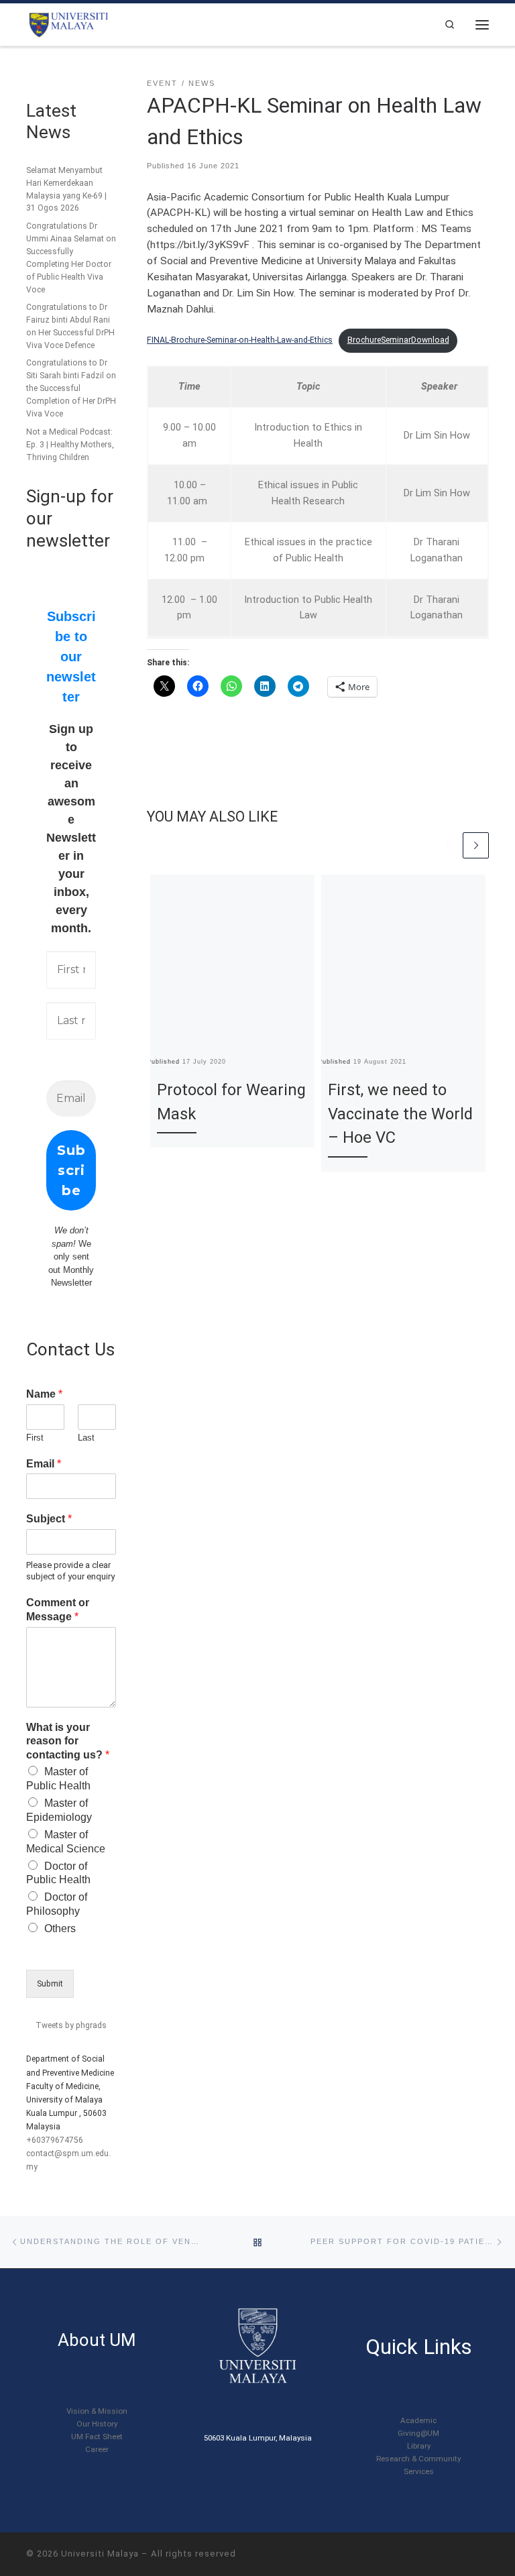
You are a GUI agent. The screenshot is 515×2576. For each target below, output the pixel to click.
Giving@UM (418, 2433)
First (35, 1438)
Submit (50, 1984)
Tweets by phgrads (71, 2025)
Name (44, 1394)
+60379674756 (55, 2140)
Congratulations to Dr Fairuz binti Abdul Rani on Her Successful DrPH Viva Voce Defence (70, 326)
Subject (49, 1519)
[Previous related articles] (448, 845)
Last (86, 1438)
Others (60, 1928)
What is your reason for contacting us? (68, 1741)
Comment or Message (58, 1610)
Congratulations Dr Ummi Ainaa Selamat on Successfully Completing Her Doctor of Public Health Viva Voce (71, 258)
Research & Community (418, 2459)
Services (419, 2471)
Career (97, 2449)
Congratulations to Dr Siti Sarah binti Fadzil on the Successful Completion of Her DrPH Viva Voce (71, 388)
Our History (97, 2424)
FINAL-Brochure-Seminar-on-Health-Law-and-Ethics (240, 340)
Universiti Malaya (100, 2554)
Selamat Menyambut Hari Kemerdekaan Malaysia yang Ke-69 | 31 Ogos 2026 (66, 189)
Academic (418, 2420)
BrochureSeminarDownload (398, 340)
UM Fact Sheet (97, 2437)
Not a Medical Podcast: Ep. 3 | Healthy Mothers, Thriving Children (70, 445)
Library (419, 2446)
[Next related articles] (476, 845)
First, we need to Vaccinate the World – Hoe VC (400, 1114)
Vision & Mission (97, 2411)
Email (44, 1464)
